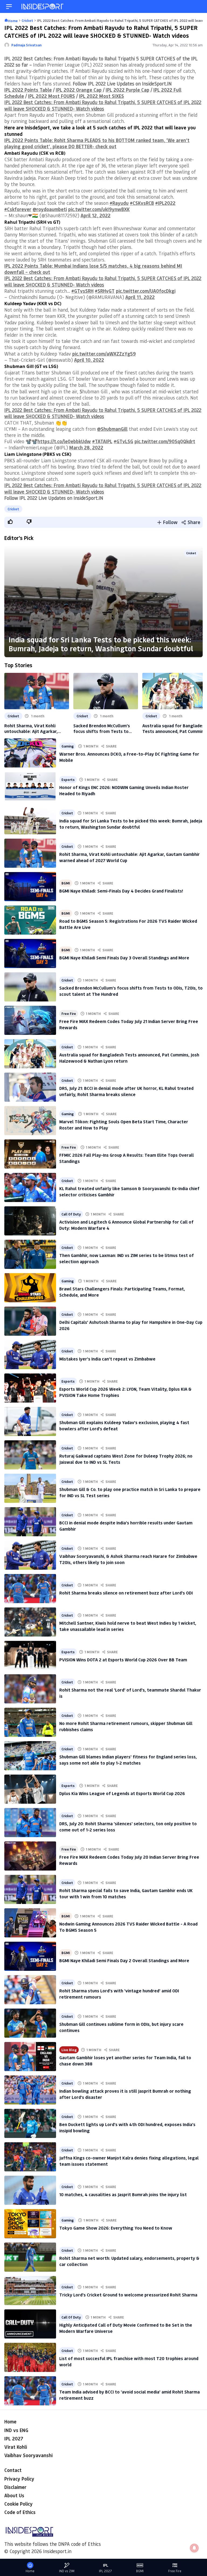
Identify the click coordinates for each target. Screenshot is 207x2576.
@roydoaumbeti (50, 209)
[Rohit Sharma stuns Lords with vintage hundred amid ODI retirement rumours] (30, 1990)
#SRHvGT (105, 291)
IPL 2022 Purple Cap (127, 90)
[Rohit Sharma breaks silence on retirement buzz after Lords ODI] (30, 1589)
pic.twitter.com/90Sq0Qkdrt (165, 441)
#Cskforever (18, 209)
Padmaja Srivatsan (26, 45)
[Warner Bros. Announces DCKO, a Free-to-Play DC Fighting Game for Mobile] (30, 753)
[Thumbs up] (10, 522)
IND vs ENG (16, 2430)
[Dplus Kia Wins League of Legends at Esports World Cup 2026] (30, 1789)
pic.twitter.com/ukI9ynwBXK (99, 209)
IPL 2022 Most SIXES (101, 96)
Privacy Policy (19, 2479)
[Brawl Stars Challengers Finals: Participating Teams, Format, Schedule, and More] (30, 1288)
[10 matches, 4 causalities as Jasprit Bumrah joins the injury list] (30, 2190)
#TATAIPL (102, 441)
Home (10, 2422)
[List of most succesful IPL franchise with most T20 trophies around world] (30, 2357)
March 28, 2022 (86, 447)
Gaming (68, 746)
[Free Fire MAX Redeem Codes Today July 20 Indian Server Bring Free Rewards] (30, 1856)
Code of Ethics (20, 2512)
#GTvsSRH (82, 291)
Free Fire (69, 1013)
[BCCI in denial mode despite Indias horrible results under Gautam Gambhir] (30, 1522)
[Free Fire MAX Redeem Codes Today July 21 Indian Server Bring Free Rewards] (30, 1020)
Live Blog (69, 2050)
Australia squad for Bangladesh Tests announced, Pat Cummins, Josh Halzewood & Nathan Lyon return (175, 728)
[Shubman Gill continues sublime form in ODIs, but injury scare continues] (30, 2023)
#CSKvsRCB (142, 203)
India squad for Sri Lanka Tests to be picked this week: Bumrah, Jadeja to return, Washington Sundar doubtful (101, 644)
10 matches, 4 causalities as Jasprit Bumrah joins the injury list (123, 2194)
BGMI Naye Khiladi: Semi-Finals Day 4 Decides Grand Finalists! (121, 891)
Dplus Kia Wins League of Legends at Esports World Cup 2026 (122, 1793)
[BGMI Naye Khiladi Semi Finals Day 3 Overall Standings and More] (30, 953)
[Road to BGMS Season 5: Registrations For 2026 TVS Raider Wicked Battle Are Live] (30, 920)
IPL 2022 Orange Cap (79, 90)
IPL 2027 (14, 2439)
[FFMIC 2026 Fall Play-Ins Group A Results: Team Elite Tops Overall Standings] (30, 1154)
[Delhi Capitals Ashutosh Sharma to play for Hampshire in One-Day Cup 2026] (30, 1321)
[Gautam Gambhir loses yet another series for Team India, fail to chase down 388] (30, 2057)
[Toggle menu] (9, 7)
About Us (14, 2495)
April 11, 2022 (140, 297)
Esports (68, 779)
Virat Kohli (16, 2447)
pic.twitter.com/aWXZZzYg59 (104, 354)
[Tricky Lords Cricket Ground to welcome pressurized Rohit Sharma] (30, 2291)
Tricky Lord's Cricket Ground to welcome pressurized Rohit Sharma (128, 2295)
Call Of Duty (71, 1214)
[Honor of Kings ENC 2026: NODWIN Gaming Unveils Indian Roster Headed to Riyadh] (30, 786)
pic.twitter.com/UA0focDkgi (146, 291)
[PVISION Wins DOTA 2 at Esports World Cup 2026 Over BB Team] (30, 1655)
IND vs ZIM (67, 2571)
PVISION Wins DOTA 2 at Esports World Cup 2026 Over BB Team (123, 1660)
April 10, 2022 (89, 360)
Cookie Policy (18, 2504)
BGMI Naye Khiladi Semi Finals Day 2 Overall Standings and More (124, 1960)
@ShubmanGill (112, 429)
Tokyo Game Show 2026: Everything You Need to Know (116, 2228)
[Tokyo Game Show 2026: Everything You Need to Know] (30, 2224)
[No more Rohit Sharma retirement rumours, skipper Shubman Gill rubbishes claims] (30, 1722)
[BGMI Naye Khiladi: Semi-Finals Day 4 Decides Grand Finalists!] (30, 887)
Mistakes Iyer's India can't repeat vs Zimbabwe (107, 1359)
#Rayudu (119, 203)
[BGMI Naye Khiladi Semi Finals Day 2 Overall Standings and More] (30, 1956)
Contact (13, 2470)
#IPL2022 (165, 203)
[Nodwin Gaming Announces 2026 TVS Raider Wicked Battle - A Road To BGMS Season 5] (30, 1923)
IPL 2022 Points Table (28, 90)
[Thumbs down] (29, 522)
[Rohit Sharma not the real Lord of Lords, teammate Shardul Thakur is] (30, 1689)
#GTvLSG (123, 441)
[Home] (43, 7)
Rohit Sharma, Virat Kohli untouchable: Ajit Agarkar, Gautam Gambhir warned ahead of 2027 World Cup (36, 728)
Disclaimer (15, 2487)
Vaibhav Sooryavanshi (28, 2455)
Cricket (13, 509)
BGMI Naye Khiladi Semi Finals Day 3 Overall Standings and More (124, 958)
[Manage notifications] (194, 2548)
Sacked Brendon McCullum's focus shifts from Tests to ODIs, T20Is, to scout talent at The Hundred (104, 728)
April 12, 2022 (96, 215)
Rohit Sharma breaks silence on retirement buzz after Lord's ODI (126, 1593)
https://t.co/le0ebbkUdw (64, 441)
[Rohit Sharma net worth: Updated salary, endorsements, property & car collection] (30, 2257)
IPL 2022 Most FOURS (51, 96)
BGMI (66, 883)
